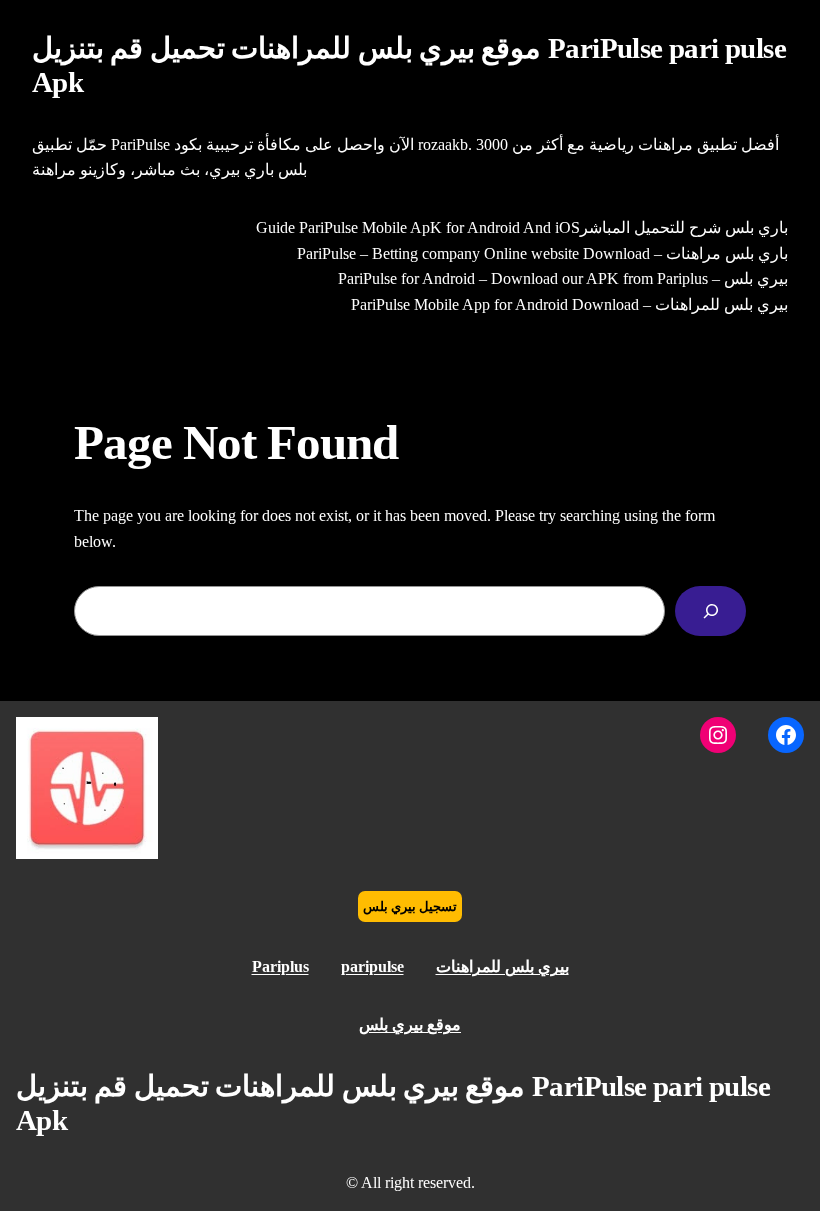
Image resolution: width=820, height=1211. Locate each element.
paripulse (372, 966)
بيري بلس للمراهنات (502, 966)
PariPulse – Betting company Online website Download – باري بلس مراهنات (542, 253)
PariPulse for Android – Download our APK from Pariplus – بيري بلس (563, 278)
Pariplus (280, 966)
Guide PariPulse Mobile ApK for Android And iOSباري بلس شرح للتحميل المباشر (522, 227)
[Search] (710, 610)
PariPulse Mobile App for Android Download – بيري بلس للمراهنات (569, 304)
